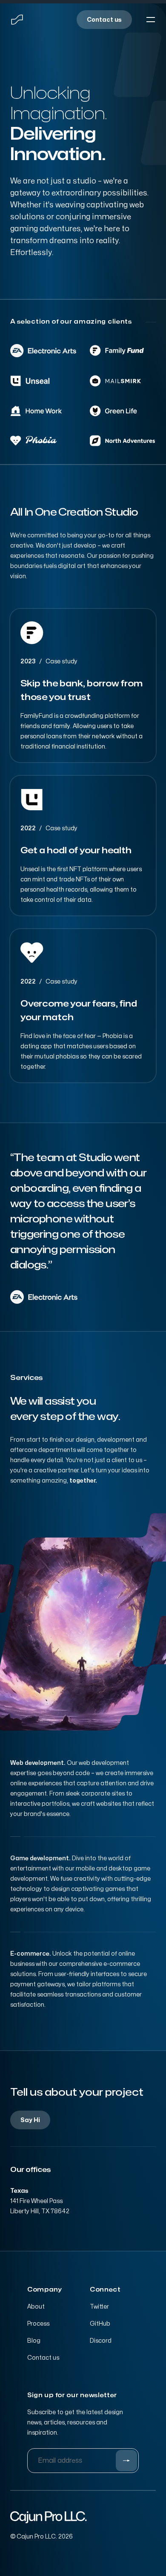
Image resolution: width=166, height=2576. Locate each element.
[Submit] (126, 2461)
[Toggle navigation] (151, 20)
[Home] (17, 20)
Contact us (43, 2358)
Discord (101, 2341)
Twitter (99, 2307)
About (36, 2307)
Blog (34, 2341)
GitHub (100, 2324)
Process (38, 2324)
